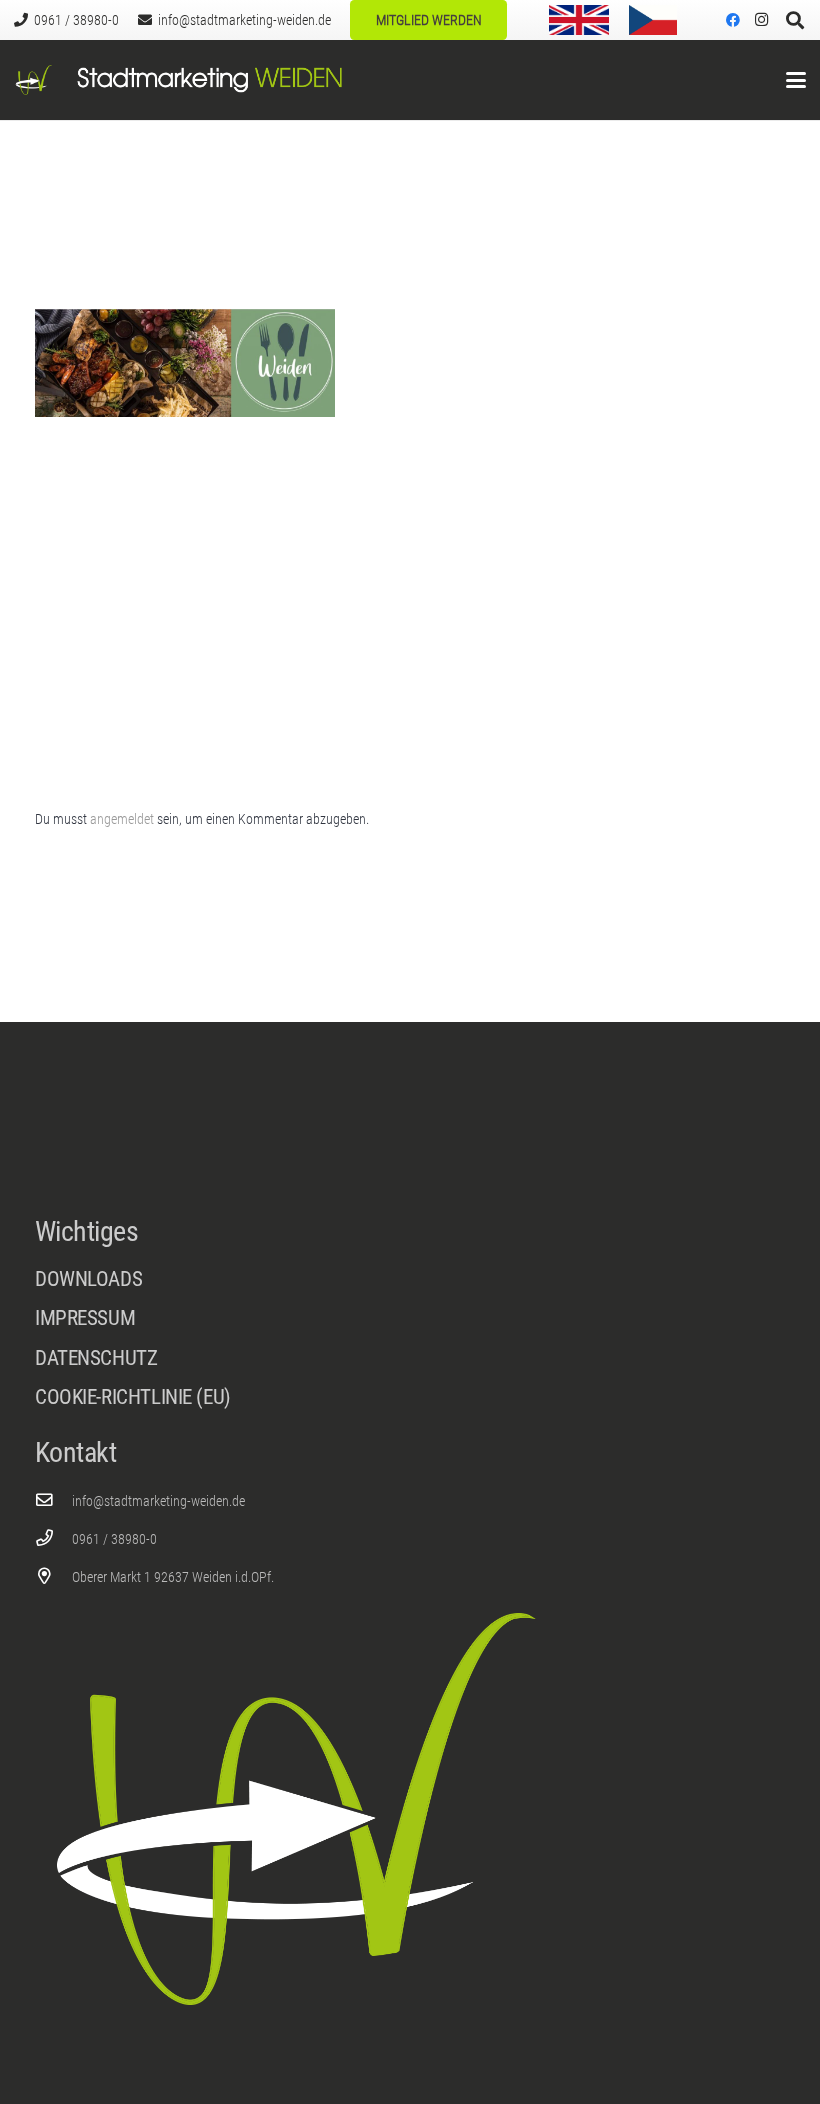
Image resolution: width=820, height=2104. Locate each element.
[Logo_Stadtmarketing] (34, 80)
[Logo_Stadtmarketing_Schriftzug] (209, 80)
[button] (796, 80)
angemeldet (122, 819)
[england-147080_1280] (579, 20)
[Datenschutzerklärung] (410, 1363)
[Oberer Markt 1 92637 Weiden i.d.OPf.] (53, 1576)
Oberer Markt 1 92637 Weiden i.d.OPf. (173, 1577)
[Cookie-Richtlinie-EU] (410, 1397)
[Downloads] (410, 1279)
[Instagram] (761, 20)
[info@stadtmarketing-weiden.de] (53, 1500)
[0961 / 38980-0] (53, 1538)
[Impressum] (410, 1323)
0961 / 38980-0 (114, 1539)
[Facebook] (733, 20)
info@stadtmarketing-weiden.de (158, 1501)
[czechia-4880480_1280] (653, 20)
